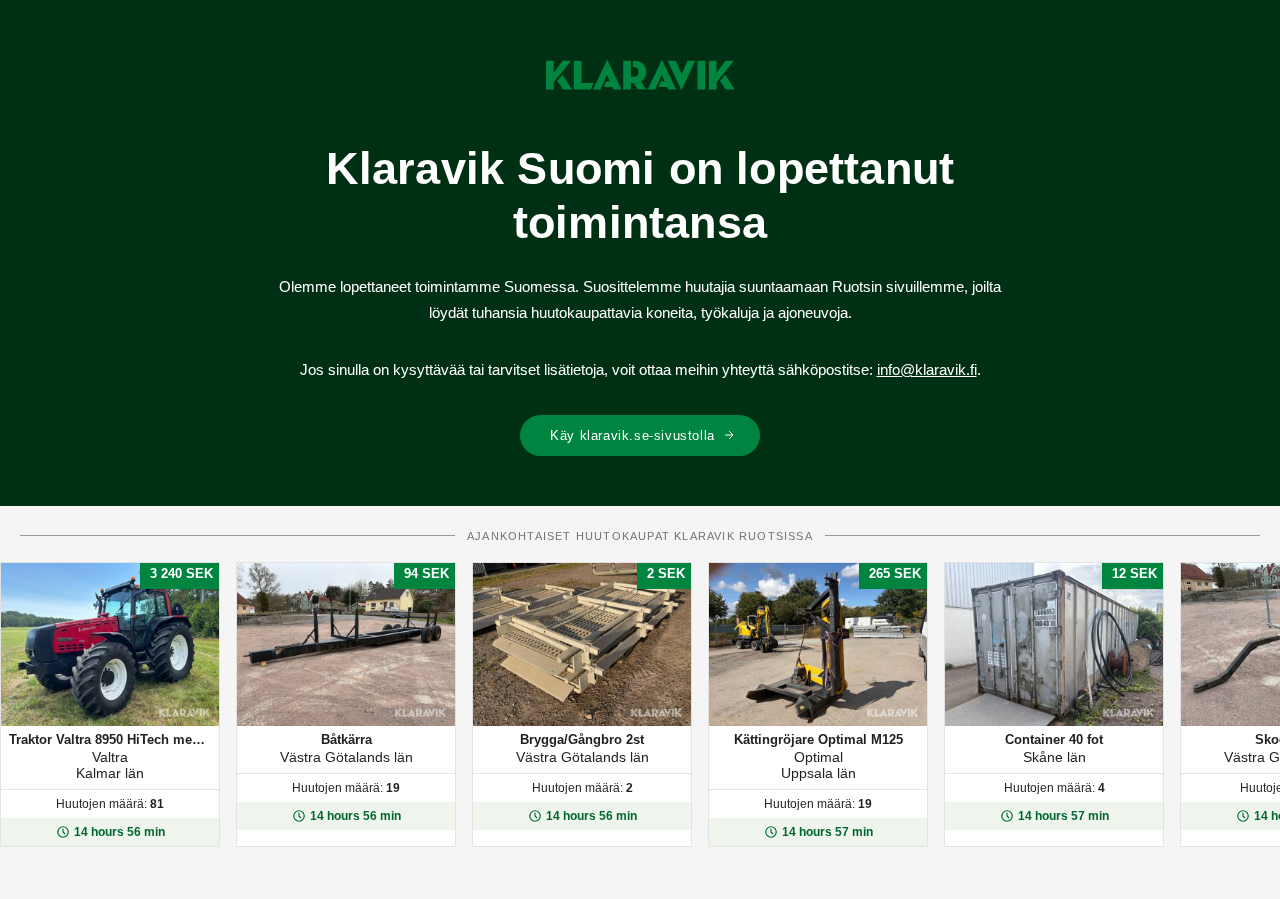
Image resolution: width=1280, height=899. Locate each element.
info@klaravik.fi (927, 369)
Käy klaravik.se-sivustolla (632, 435)
